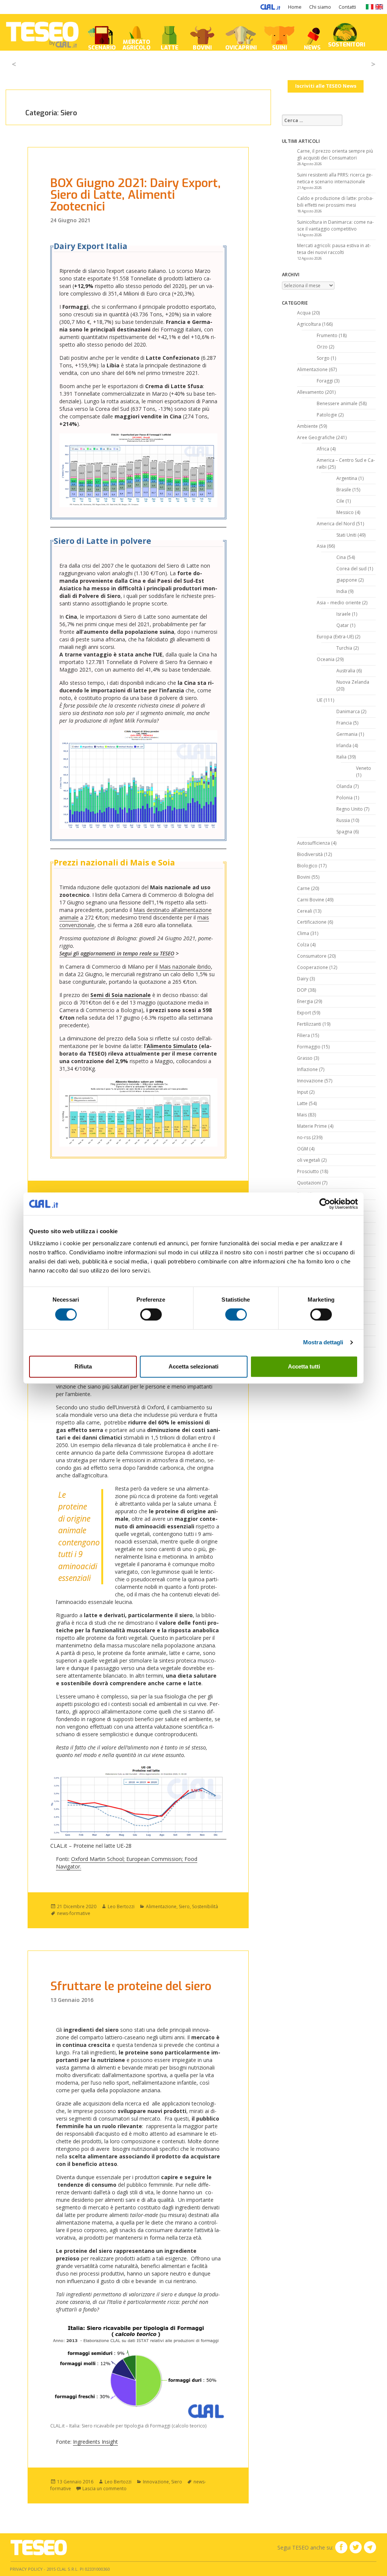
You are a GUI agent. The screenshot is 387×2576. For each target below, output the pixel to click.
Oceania (326, 659)
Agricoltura (309, 324)
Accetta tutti (304, 1366)
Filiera (303, 1035)
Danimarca (348, 711)
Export (304, 1013)
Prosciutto (308, 1171)
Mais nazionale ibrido (185, 967)
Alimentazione (161, 1906)
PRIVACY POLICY (26, 2569)
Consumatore (312, 956)
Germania (347, 734)
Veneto (364, 768)
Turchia (344, 648)
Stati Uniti (346, 535)
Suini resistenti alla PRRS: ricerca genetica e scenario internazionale (335, 178)
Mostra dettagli (323, 1342)
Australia (346, 671)
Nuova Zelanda (353, 682)
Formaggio (309, 1047)
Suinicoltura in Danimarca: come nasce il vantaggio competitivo (335, 225)
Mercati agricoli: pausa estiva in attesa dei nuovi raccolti (334, 249)
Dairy (303, 979)
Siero (184, 1906)
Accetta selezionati (193, 1366)
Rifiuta (83, 1366)
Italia (341, 757)
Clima (303, 933)
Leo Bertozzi (121, 1906)
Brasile (344, 490)
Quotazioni (309, 1183)
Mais (302, 1115)
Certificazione (312, 922)
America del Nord (336, 524)
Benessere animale (337, 403)
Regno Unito (350, 809)
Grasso (305, 1058)
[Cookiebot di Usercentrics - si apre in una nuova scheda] (325, 1204)
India (342, 591)
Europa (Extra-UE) (335, 637)
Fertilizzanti (309, 1024)
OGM (303, 1149)
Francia (344, 723)
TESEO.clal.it (39, 2547)
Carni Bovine (311, 900)
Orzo (322, 347)
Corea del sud (351, 569)
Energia (305, 1001)
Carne (303, 888)
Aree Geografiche (316, 437)
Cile (340, 501)
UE (320, 700)
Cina (341, 557)
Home (295, 7)
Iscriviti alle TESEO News (326, 86)
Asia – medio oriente (339, 603)
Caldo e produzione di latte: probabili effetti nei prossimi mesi (335, 202)
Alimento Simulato (172, 1046)
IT (369, 7)
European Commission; (155, 1859)
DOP (302, 990)
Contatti (347, 7)
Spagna (344, 832)
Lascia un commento (104, 2489)
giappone (347, 580)
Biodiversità (310, 854)
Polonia (344, 798)
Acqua (304, 313)
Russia (343, 820)
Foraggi (325, 381)
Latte (302, 1103)
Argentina (347, 478)
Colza (303, 945)
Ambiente (307, 426)
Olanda (344, 786)
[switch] (151, 1314)
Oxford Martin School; (99, 1859)
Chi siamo (320, 7)
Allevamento (310, 392)
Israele (344, 614)
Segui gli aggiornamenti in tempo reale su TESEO (117, 953)
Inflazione (307, 1069)
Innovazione (156, 2482)
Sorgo (323, 358)
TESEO (42, 32)
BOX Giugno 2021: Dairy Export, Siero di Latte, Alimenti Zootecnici (135, 195)
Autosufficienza (313, 843)
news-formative (74, 1913)
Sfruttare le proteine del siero (131, 1986)
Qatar (343, 625)
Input (303, 1092)
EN (379, 7)
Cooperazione (313, 967)
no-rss (304, 1137)
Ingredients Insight (95, 2442)
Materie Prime (312, 1126)
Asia (321, 546)
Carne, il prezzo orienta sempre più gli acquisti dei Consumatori (335, 154)
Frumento (327, 335)
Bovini (304, 877)
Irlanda (344, 745)
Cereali (305, 911)
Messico (345, 512)
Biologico (307, 866)
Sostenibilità (205, 1906)
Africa (323, 449)
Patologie (327, 415)
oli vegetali (309, 1160)
